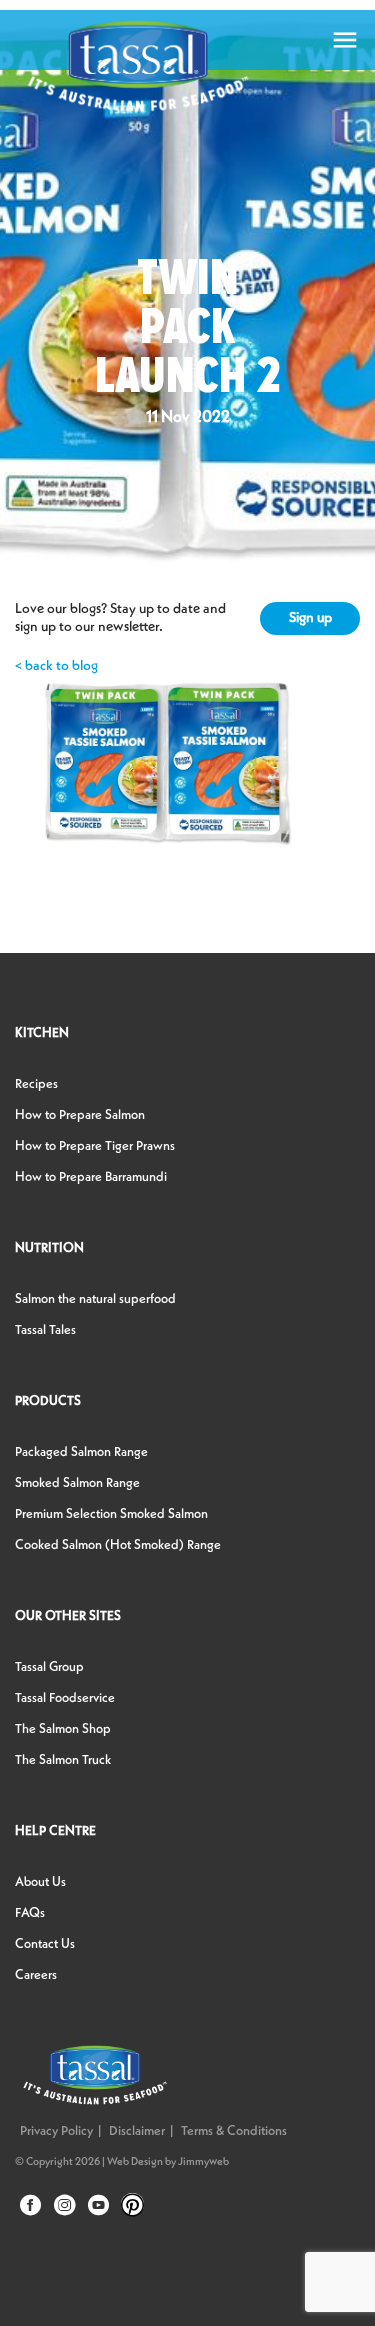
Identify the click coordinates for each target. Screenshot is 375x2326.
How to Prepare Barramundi (91, 1177)
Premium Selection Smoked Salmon (111, 1514)
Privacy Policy (56, 2131)
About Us (40, 1882)
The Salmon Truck (63, 1760)
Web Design (135, 2162)
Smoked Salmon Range (77, 1483)
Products (48, 1401)
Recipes (36, 1084)
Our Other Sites (68, 1616)
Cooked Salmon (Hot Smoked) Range (118, 1545)
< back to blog (56, 666)
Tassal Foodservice (65, 1698)
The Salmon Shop (63, 1729)
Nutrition (49, 1248)
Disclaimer (137, 2131)
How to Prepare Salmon (80, 1115)
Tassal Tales (45, 1330)
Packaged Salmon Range (81, 1452)
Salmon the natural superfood (95, 1299)
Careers (36, 1975)
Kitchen (42, 1033)
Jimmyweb (203, 2162)
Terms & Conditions (234, 2131)
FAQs (30, 1913)
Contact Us (45, 1944)
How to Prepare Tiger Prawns (95, 1146)
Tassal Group (49, 1667)
